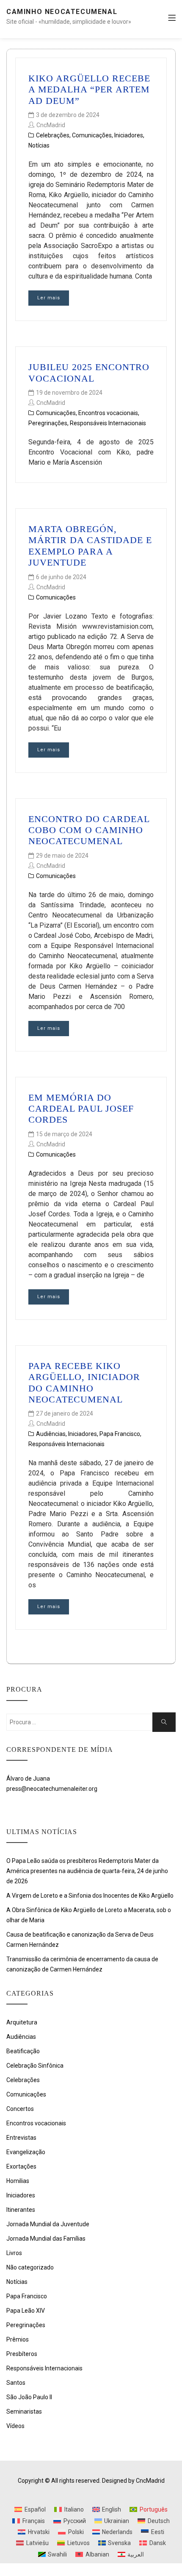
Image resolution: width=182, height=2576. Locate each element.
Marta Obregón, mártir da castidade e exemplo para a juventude (90, 546)
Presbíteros (22, 2354)
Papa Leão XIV (26, 2311)
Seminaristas (24, 2412)
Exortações (21, 2166)
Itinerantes (21, 2210)
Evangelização (26, 2152)
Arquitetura (22, 2022)
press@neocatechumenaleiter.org (52, 1789)
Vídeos (15, 2426)
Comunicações (92, 135)
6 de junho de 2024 (61, 577)
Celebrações (53, 135)
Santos (16, 2383)
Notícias (39, 145)
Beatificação (23, 2051)
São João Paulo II (29, 2397)
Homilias (18, 2181)
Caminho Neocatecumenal (62, 12)
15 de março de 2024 (64, 1134)
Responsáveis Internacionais (108, 423)
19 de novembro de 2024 (69, 393)
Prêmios (18, 2339)
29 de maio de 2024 (62, 856)
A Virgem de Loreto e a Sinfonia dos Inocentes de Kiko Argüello (90, 1896)
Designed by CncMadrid (133, 2481)
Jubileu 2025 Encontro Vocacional (89, 372)
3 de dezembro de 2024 (68, 115)
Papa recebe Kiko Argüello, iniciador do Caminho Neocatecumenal (84, 1383)
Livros (14, 2253)
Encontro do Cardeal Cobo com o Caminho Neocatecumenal (89, 830)
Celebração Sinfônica (35, 2066)
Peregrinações (48, 423)
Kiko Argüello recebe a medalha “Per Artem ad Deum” (89, 89)
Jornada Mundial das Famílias (46, 2239)
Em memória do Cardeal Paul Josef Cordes (81, 1109)
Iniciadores (129, 135)
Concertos (20, 2109)
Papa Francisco (120, 1434)
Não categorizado (30, 2267)
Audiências (51, 1434)
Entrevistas (21, 2138)
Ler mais (49, 298)
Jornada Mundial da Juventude (48, 2224)
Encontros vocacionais (108, 413)
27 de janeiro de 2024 (65, 1413)
